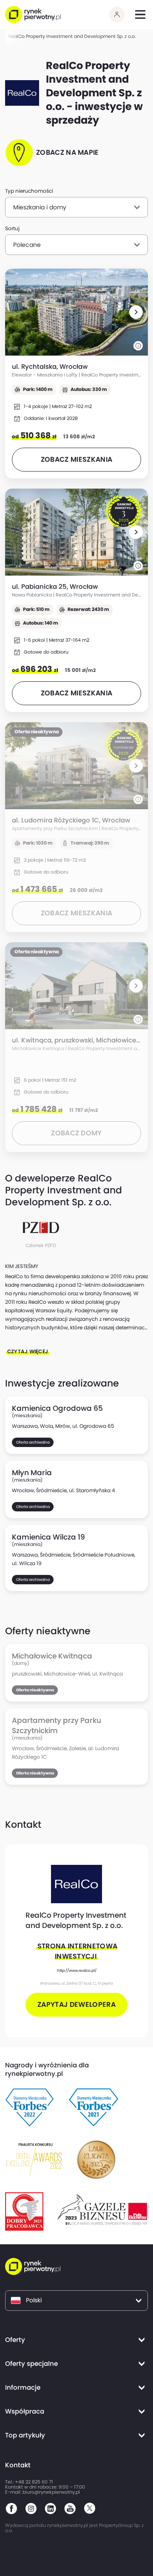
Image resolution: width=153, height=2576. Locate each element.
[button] (136, 312)
